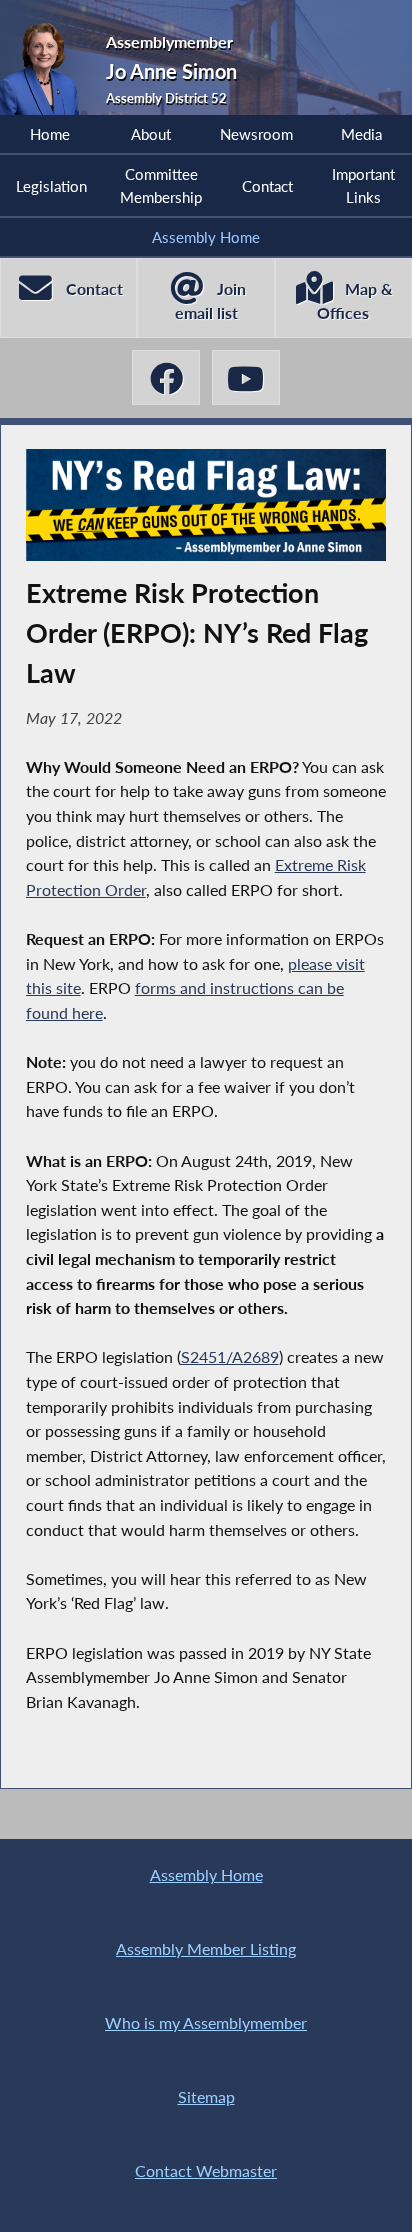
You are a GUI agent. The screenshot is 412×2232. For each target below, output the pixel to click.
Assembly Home (206, 237)
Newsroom (256, 134)
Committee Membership (161, 185)
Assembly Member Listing (206, 1948)
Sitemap (206, 2096)
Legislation (51, 186)
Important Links (363, 185)
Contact (267, 186)
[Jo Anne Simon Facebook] (166, 377)
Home (50, 134)
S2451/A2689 (230, 1356)
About (151, 134)
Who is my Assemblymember (206, 2022)
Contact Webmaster (206, 2170)
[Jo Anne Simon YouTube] (246, 377)
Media (361, 134)
